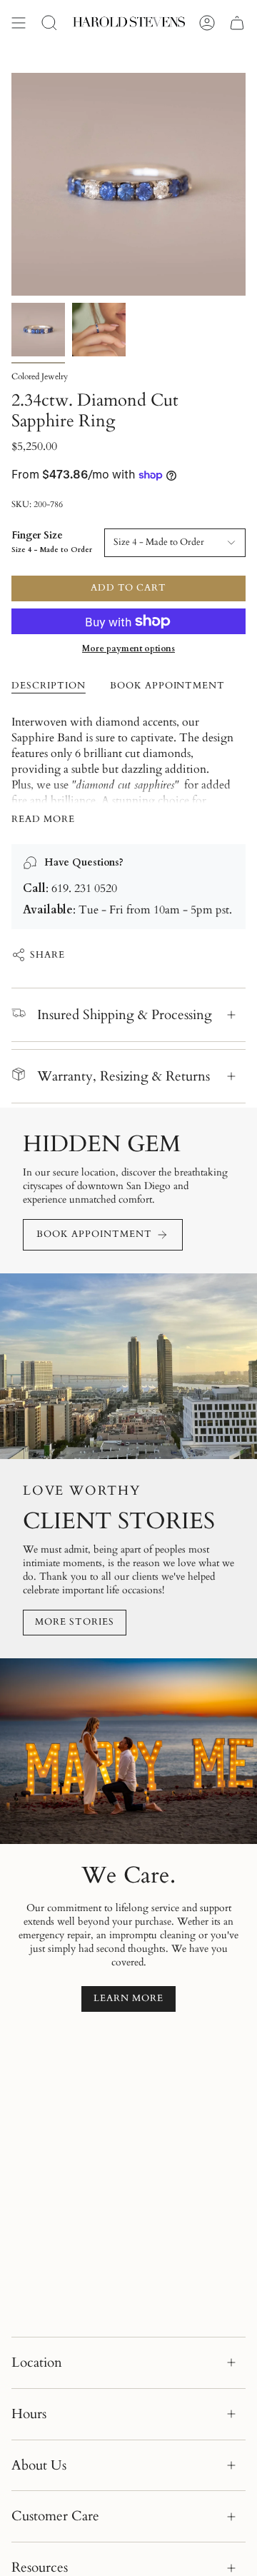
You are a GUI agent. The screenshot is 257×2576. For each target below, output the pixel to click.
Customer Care (55, 2516)
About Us (39, 2465)
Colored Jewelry (40, 376)
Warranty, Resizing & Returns (124, 1076)
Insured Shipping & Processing (125, 1015)
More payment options (128, 648)
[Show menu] (19, 23)
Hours (29, 2414)
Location (37, 2362)
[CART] (237, 23)
